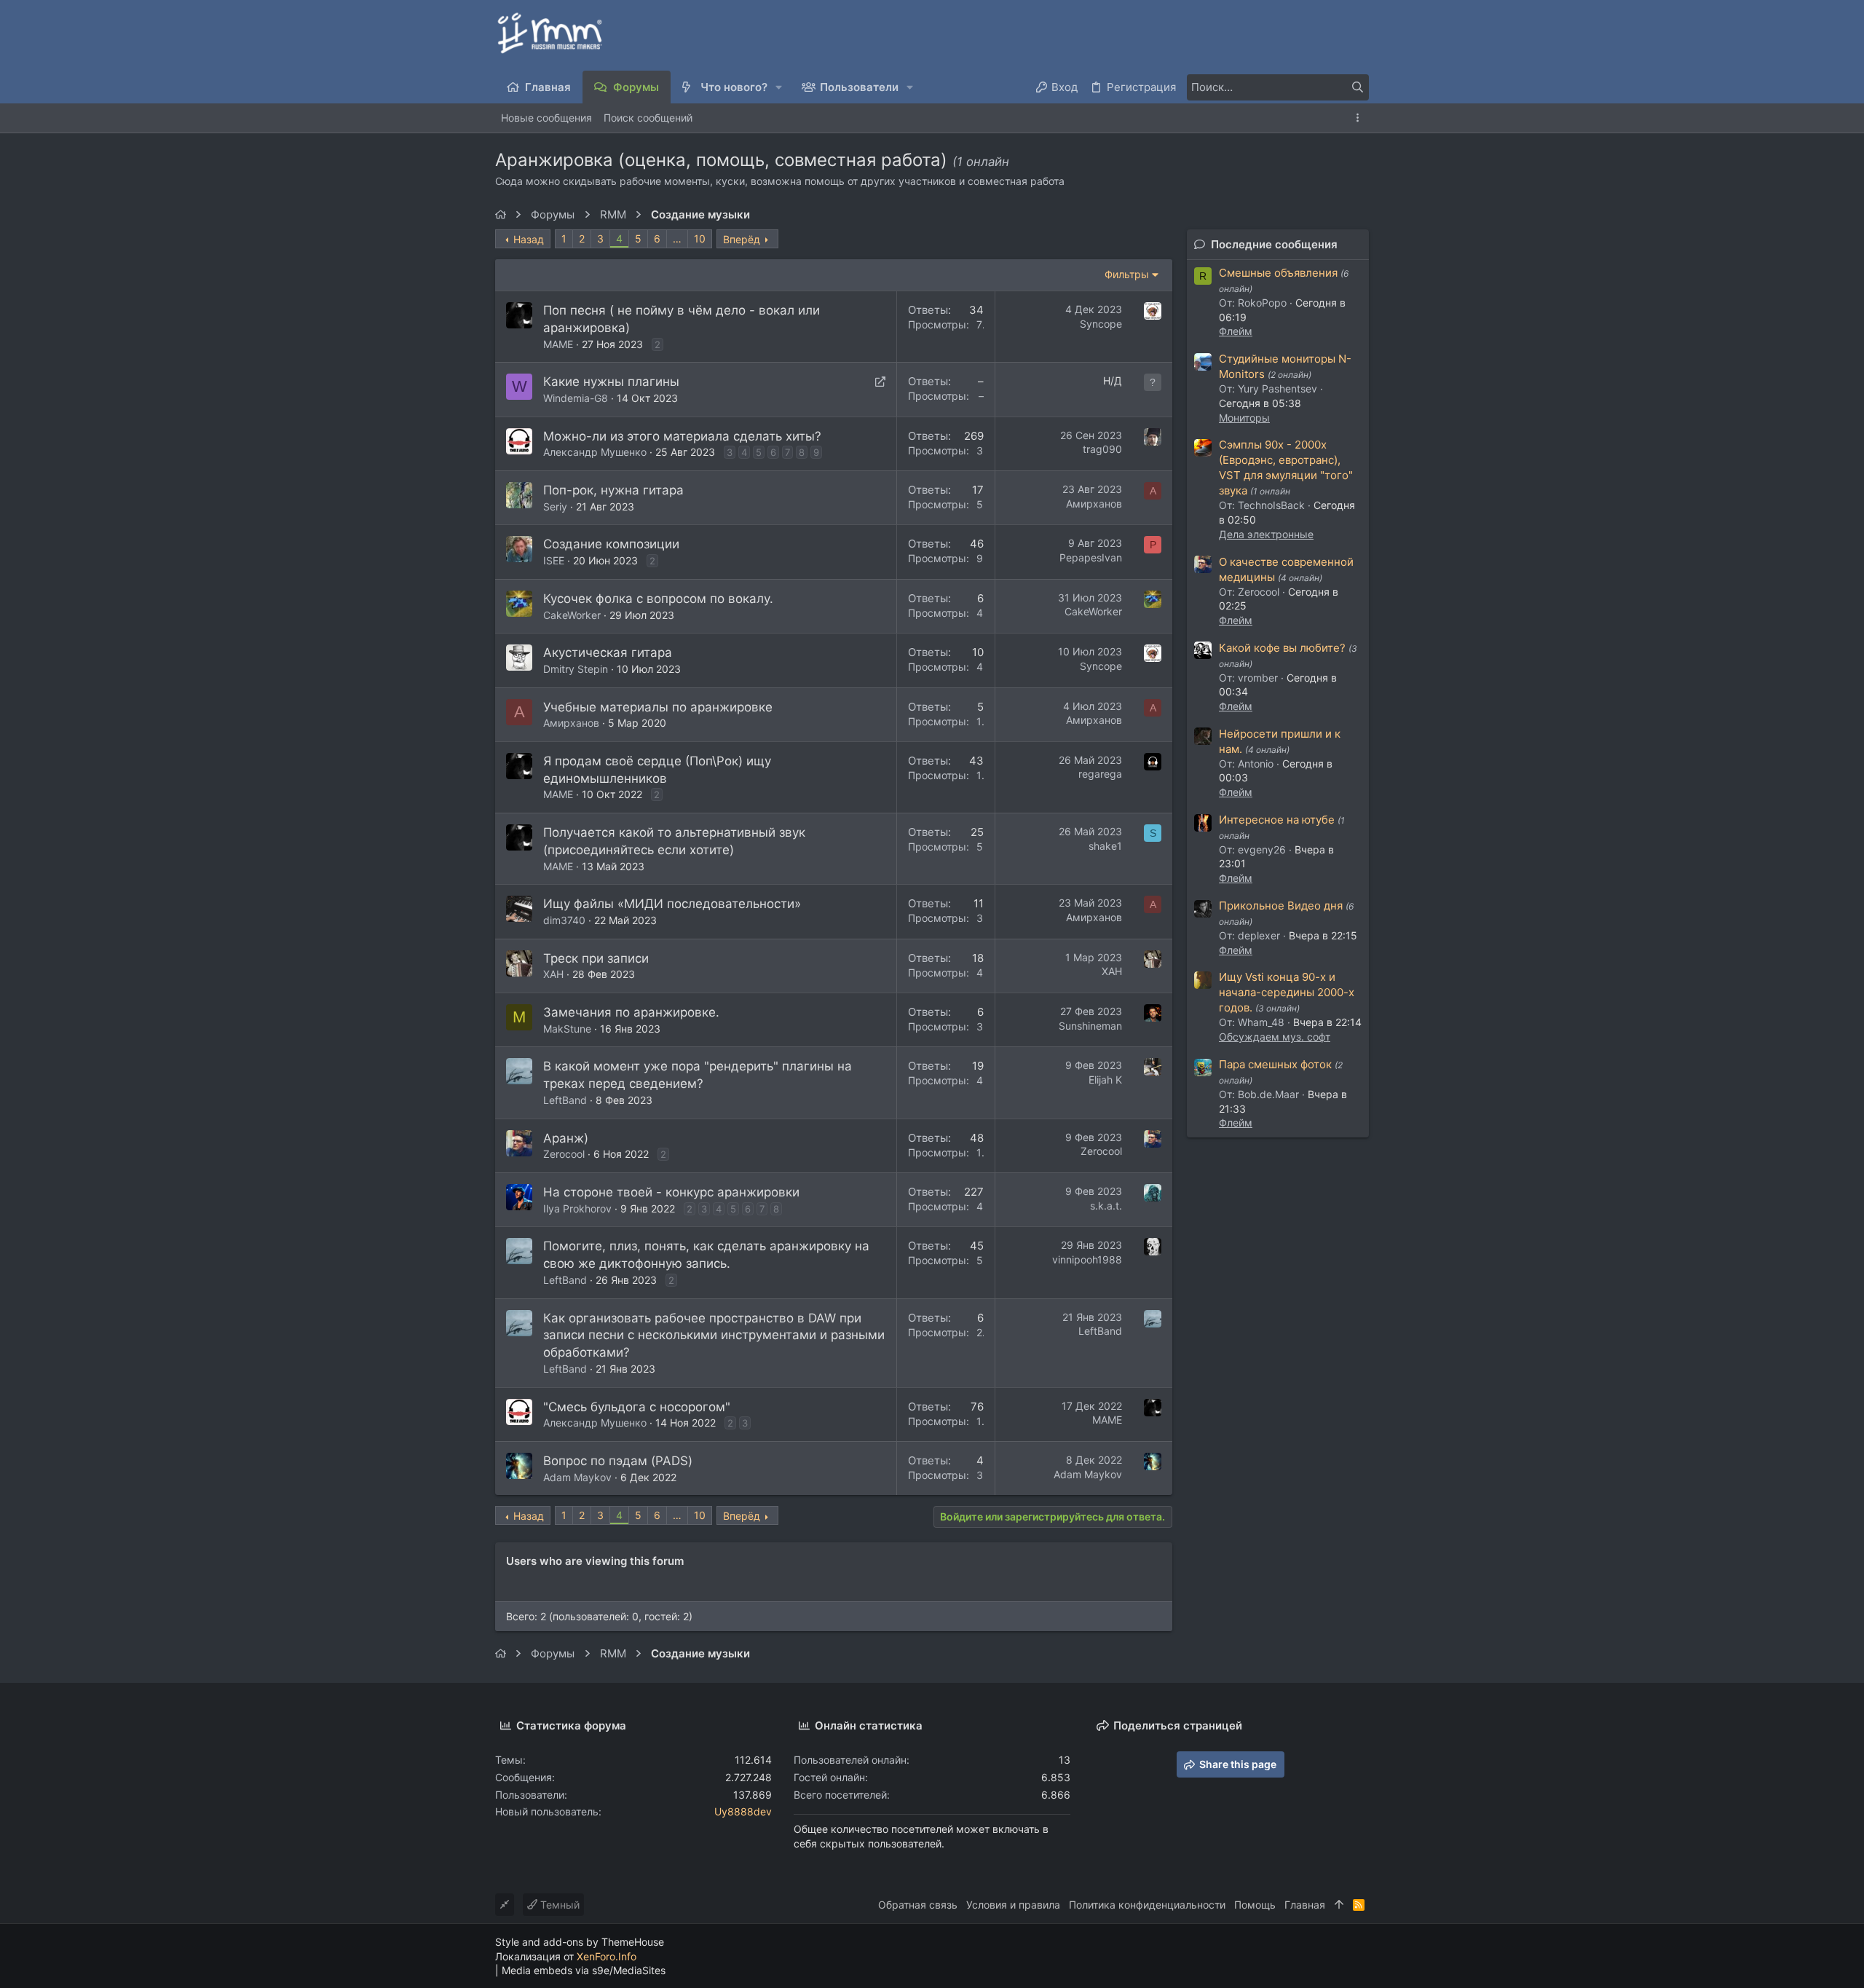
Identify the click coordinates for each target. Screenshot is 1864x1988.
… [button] (677, 238)
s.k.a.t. (1106, 1206)
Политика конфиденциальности (1147, 1905)
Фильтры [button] (1127, 274)
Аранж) (566, 1138)
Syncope (1101, 324)
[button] (779, 87)
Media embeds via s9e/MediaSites (584, 1970)
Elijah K (1105, 1080)
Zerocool (564, 1154)
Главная (1305, 1905)
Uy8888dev (743, 1811)
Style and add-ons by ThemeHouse (580, 1942)
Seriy (555, 506)
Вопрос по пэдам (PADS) (618, 1461)
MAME (558, 344)
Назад (529, 239)
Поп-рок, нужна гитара (613, 490)
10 (700, 238)
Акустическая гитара (608, 652)
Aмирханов (1094, 504)
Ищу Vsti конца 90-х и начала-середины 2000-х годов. (1287, 992)
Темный (558, 1905)
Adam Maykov (577, 1477)
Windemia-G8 (576, 398)
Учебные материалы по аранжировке (658, 707)
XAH (553, 974)
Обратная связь (918, 1905)
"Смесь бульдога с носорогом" (637, 1407)
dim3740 (564, 920)
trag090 (1102, 449)
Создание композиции (611, 544)
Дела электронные (1266, 534)
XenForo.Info (607, 1956)
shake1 (1105, 846)
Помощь (1255, 1905)
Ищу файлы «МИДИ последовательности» (672, 904)
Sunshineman (1090, 1026)
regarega (1100, 774)
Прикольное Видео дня (1281, 906)
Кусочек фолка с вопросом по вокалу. (658, 599)
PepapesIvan (1091, 557)
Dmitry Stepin (576, 669)
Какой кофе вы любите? (1282, 648)
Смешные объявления (1278, 273)
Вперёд (742, 239)
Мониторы (1244, 418)
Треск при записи (596, 958)
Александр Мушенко (595, 452)
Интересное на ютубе (1277, 820)
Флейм (1236, 331)
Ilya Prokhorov (577, 1208)
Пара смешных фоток (1275, 1064)
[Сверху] (1339, 1905)
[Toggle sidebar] (1360, 118)
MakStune (567, 1029)
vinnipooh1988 (1087, 1259)
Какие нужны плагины (611, 382)
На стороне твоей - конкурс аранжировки (671, 1192)
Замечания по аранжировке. (631, 1012)
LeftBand (565, 1100)
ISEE (554, 560)
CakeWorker (572, 615)
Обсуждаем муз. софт (1275, 1037)
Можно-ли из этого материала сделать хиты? (682, 436)
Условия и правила (1013, 1905)
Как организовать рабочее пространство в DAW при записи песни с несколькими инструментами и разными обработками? (714, 1336)
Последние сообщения (1274, 244)
